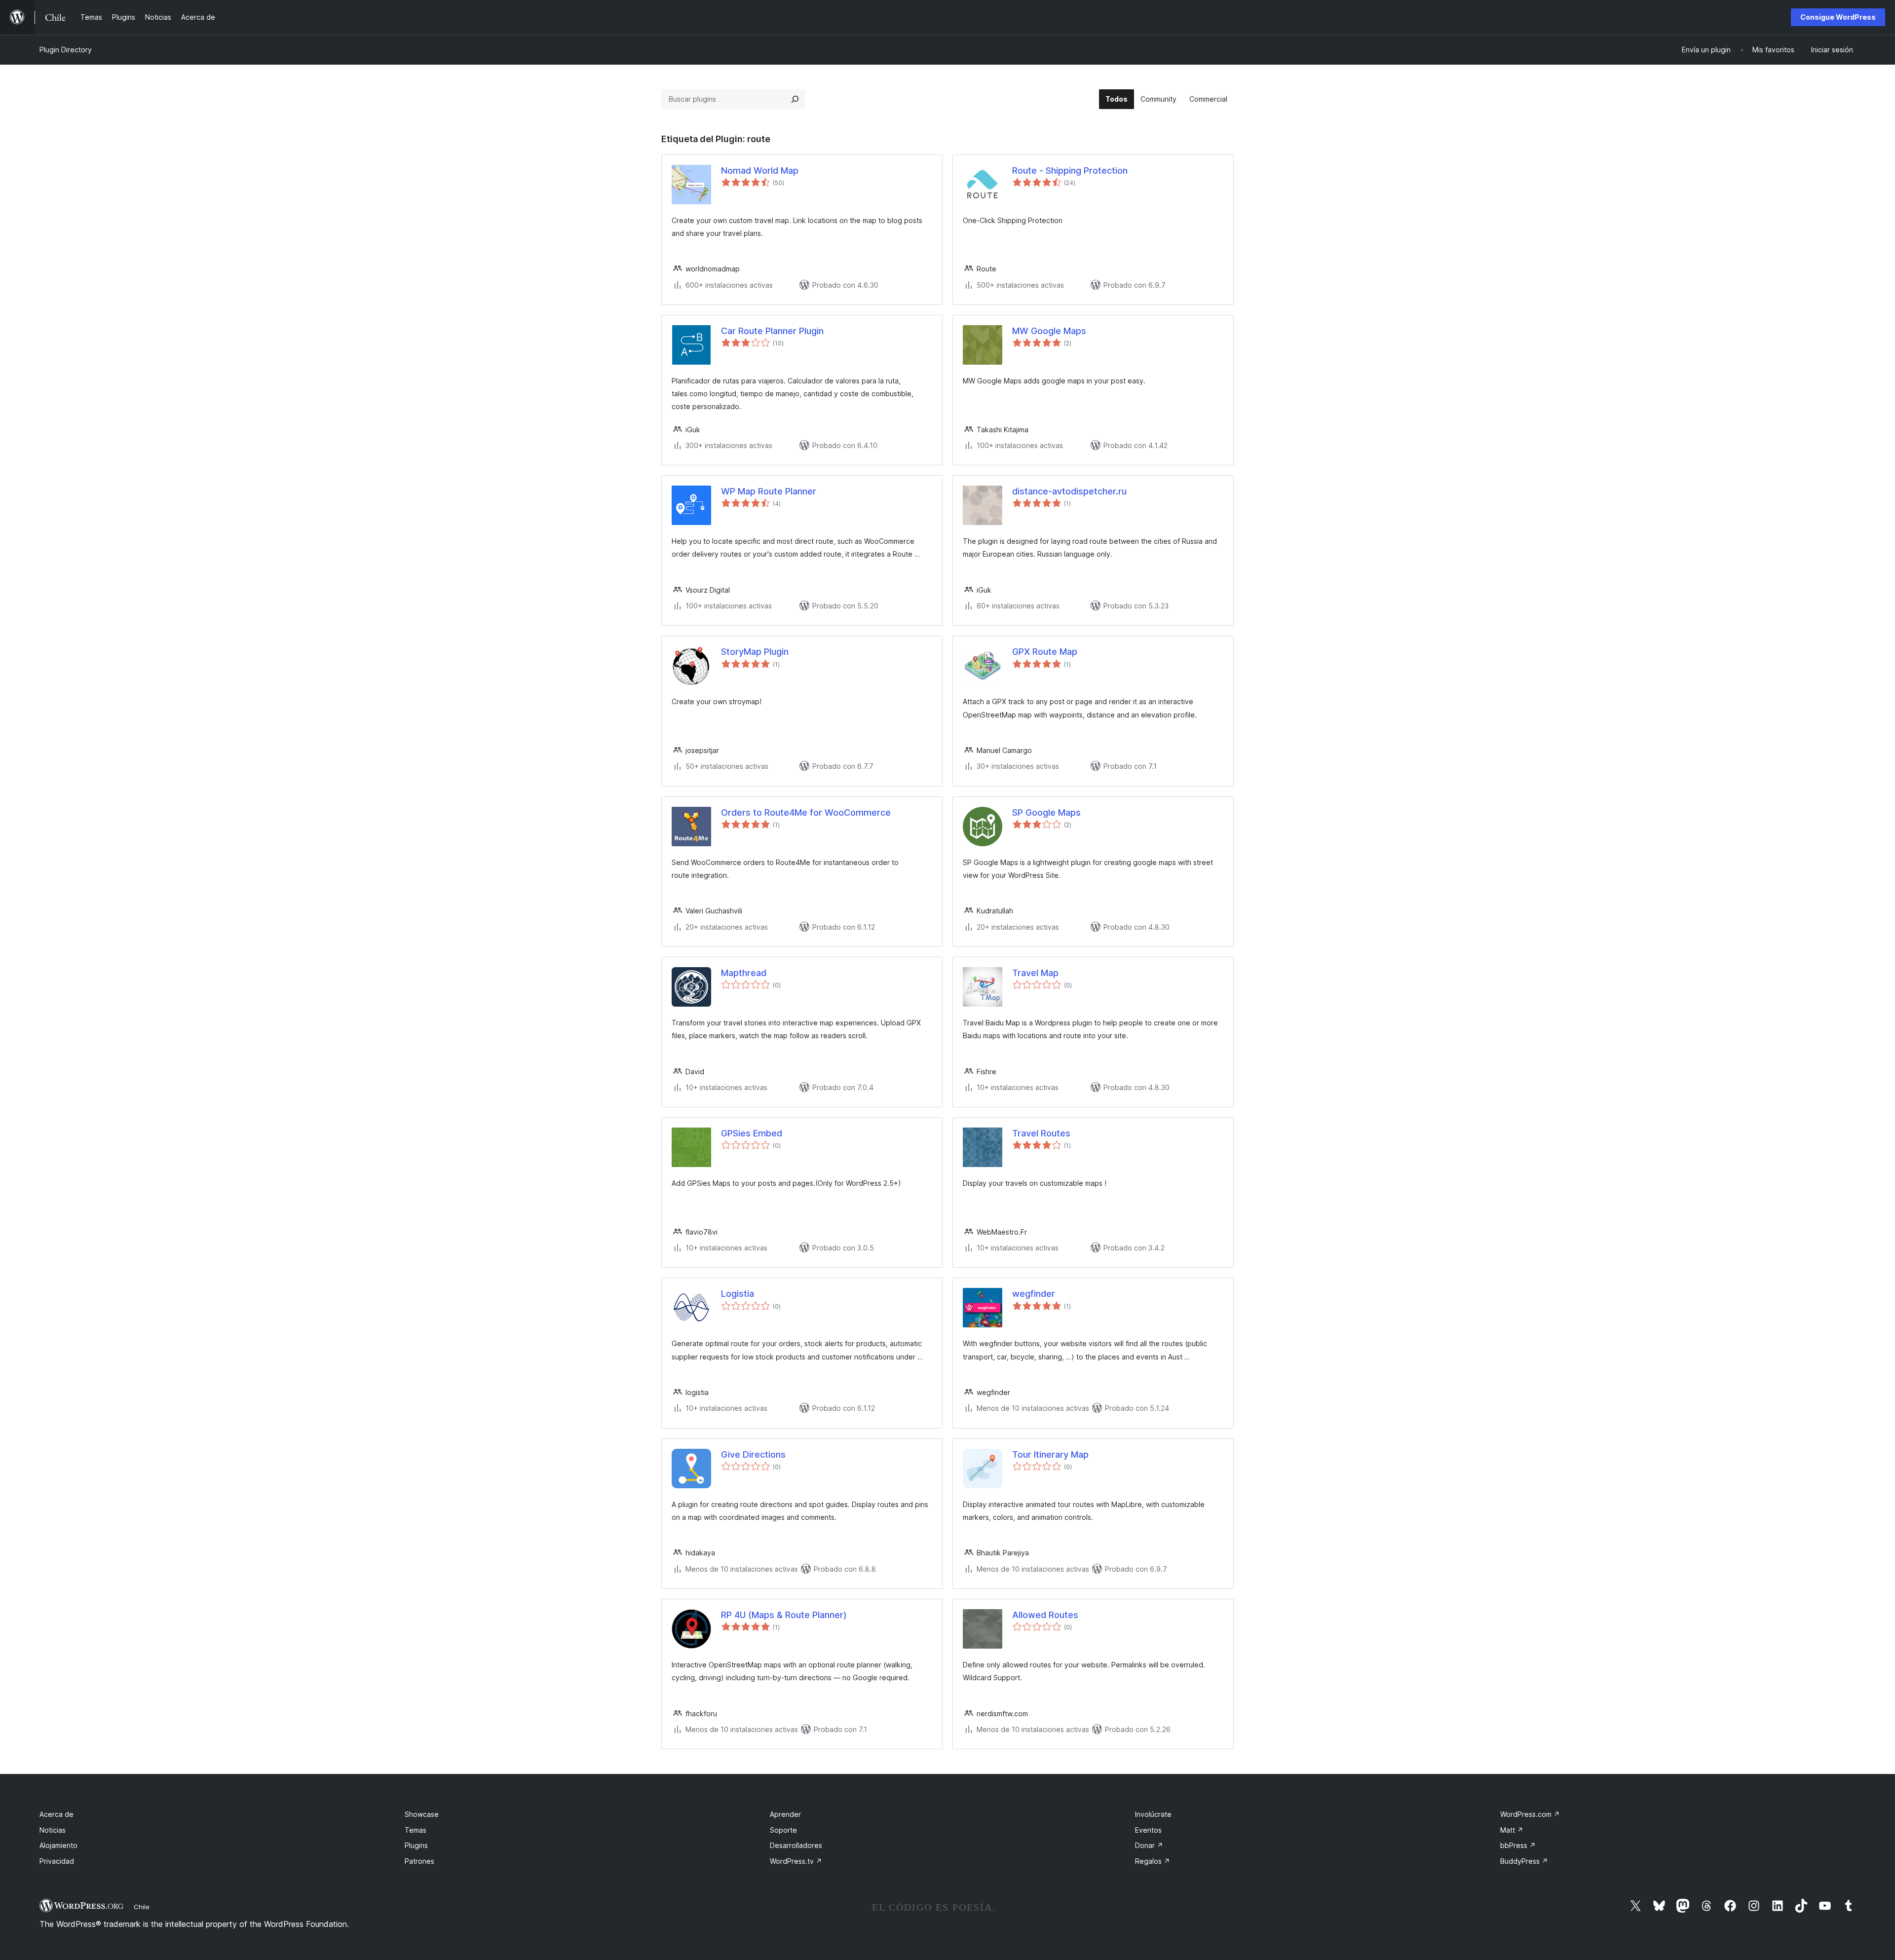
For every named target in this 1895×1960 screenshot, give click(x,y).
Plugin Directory (66, 50)
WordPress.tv (796, 1861)
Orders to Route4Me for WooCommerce (806, 812)
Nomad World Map (760, 170)
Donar (1149, 1845)
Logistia (738, 1294)
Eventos (1148, 1830)
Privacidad (57, 1861)
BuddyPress (1524, 1861)
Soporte (783, 1830)
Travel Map (1035, 973)
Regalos (1153, 1861)
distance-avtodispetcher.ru (1069, 491)
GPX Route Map (1045, 652)
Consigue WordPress (1838, 17)
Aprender (785, 1814)
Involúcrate (1153, 1814)
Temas (416, 1830)
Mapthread (744, 973)
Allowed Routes (1045, 1615)
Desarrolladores (796, 1845)
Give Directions (753, 1454)
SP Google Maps (1046, 812)
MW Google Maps (1049, 331)
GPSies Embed (752, 1133)
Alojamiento (58, 1845)
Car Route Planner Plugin (772, 331)
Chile (142, 1907)
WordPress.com (1530, 1814)
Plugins (416, 1845)
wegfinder (1034, 1294)
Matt (1512, 1830)
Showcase (422, 1814)
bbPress (1518, 1845)
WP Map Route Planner (769, 491)
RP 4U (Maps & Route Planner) (784, 1615)
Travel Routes (1041, 1133)
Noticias (53, 1830)
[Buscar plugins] (795, 99)
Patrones (419, 1861)
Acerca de (57, 1814)
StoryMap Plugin (755, 652)
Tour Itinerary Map (1050, 1454)
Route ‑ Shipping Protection (1070, 170)
